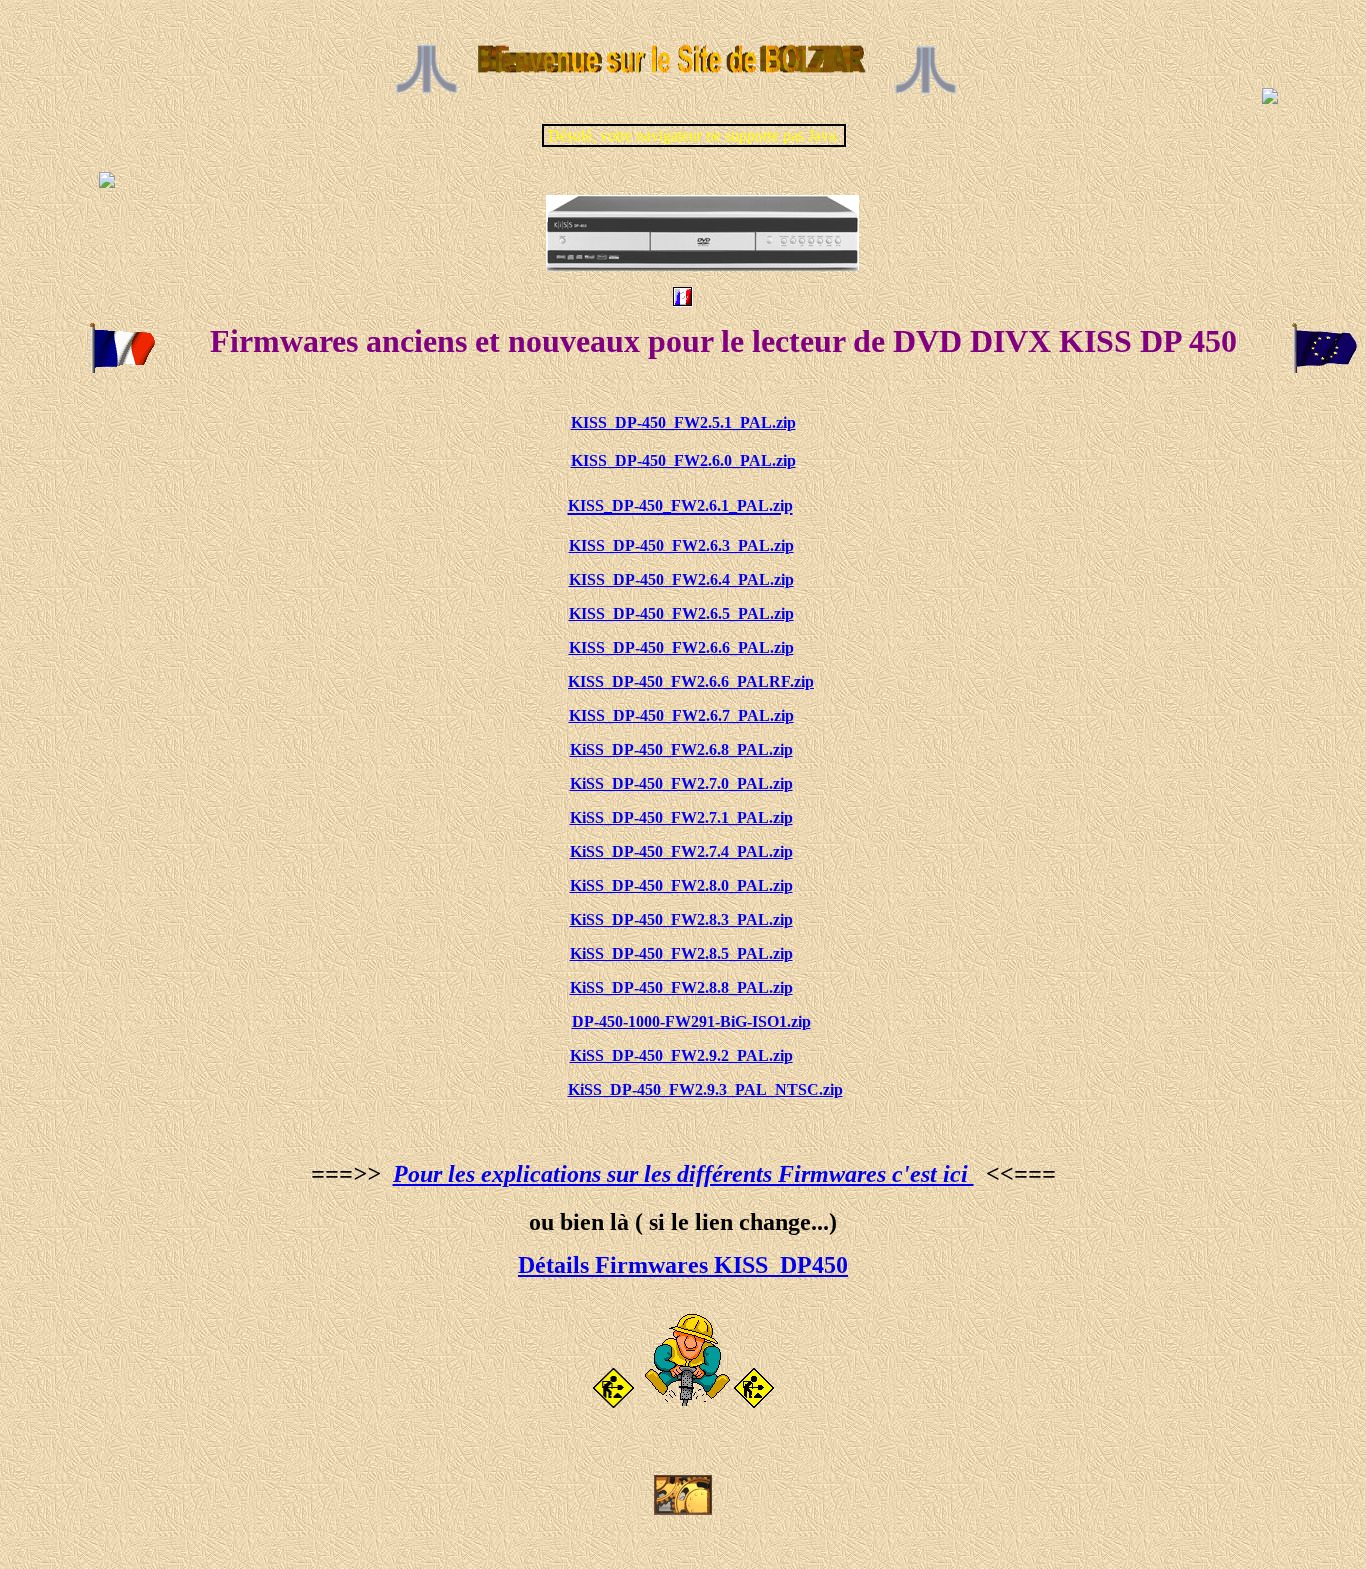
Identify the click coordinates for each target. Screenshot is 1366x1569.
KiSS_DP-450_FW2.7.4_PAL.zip (681, 851)
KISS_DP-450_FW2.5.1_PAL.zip (683, 422)
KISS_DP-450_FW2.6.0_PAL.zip (683, 460)
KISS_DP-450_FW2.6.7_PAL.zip (681, 715)
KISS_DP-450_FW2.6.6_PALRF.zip (691, 681)
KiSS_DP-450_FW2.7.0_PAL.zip (681, 783)
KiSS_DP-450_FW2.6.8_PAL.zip (681, 749)
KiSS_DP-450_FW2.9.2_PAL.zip (681, 1055)
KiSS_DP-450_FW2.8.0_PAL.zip (681, 885)
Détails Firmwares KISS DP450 (683, 1265)
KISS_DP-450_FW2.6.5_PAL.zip (681, 613)
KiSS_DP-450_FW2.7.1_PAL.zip (681, 817)
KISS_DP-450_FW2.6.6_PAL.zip (681, 647)
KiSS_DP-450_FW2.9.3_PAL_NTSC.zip (705, 1089)
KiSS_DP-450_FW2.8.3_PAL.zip (681, 919)
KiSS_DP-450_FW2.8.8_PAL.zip (681, 987)
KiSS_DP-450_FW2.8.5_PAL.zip (681, 953)
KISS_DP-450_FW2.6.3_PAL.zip (681, 545)
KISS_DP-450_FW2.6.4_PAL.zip (681, 579)
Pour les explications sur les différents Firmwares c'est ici (683, 1174)
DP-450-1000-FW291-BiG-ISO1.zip (691, 1021)
